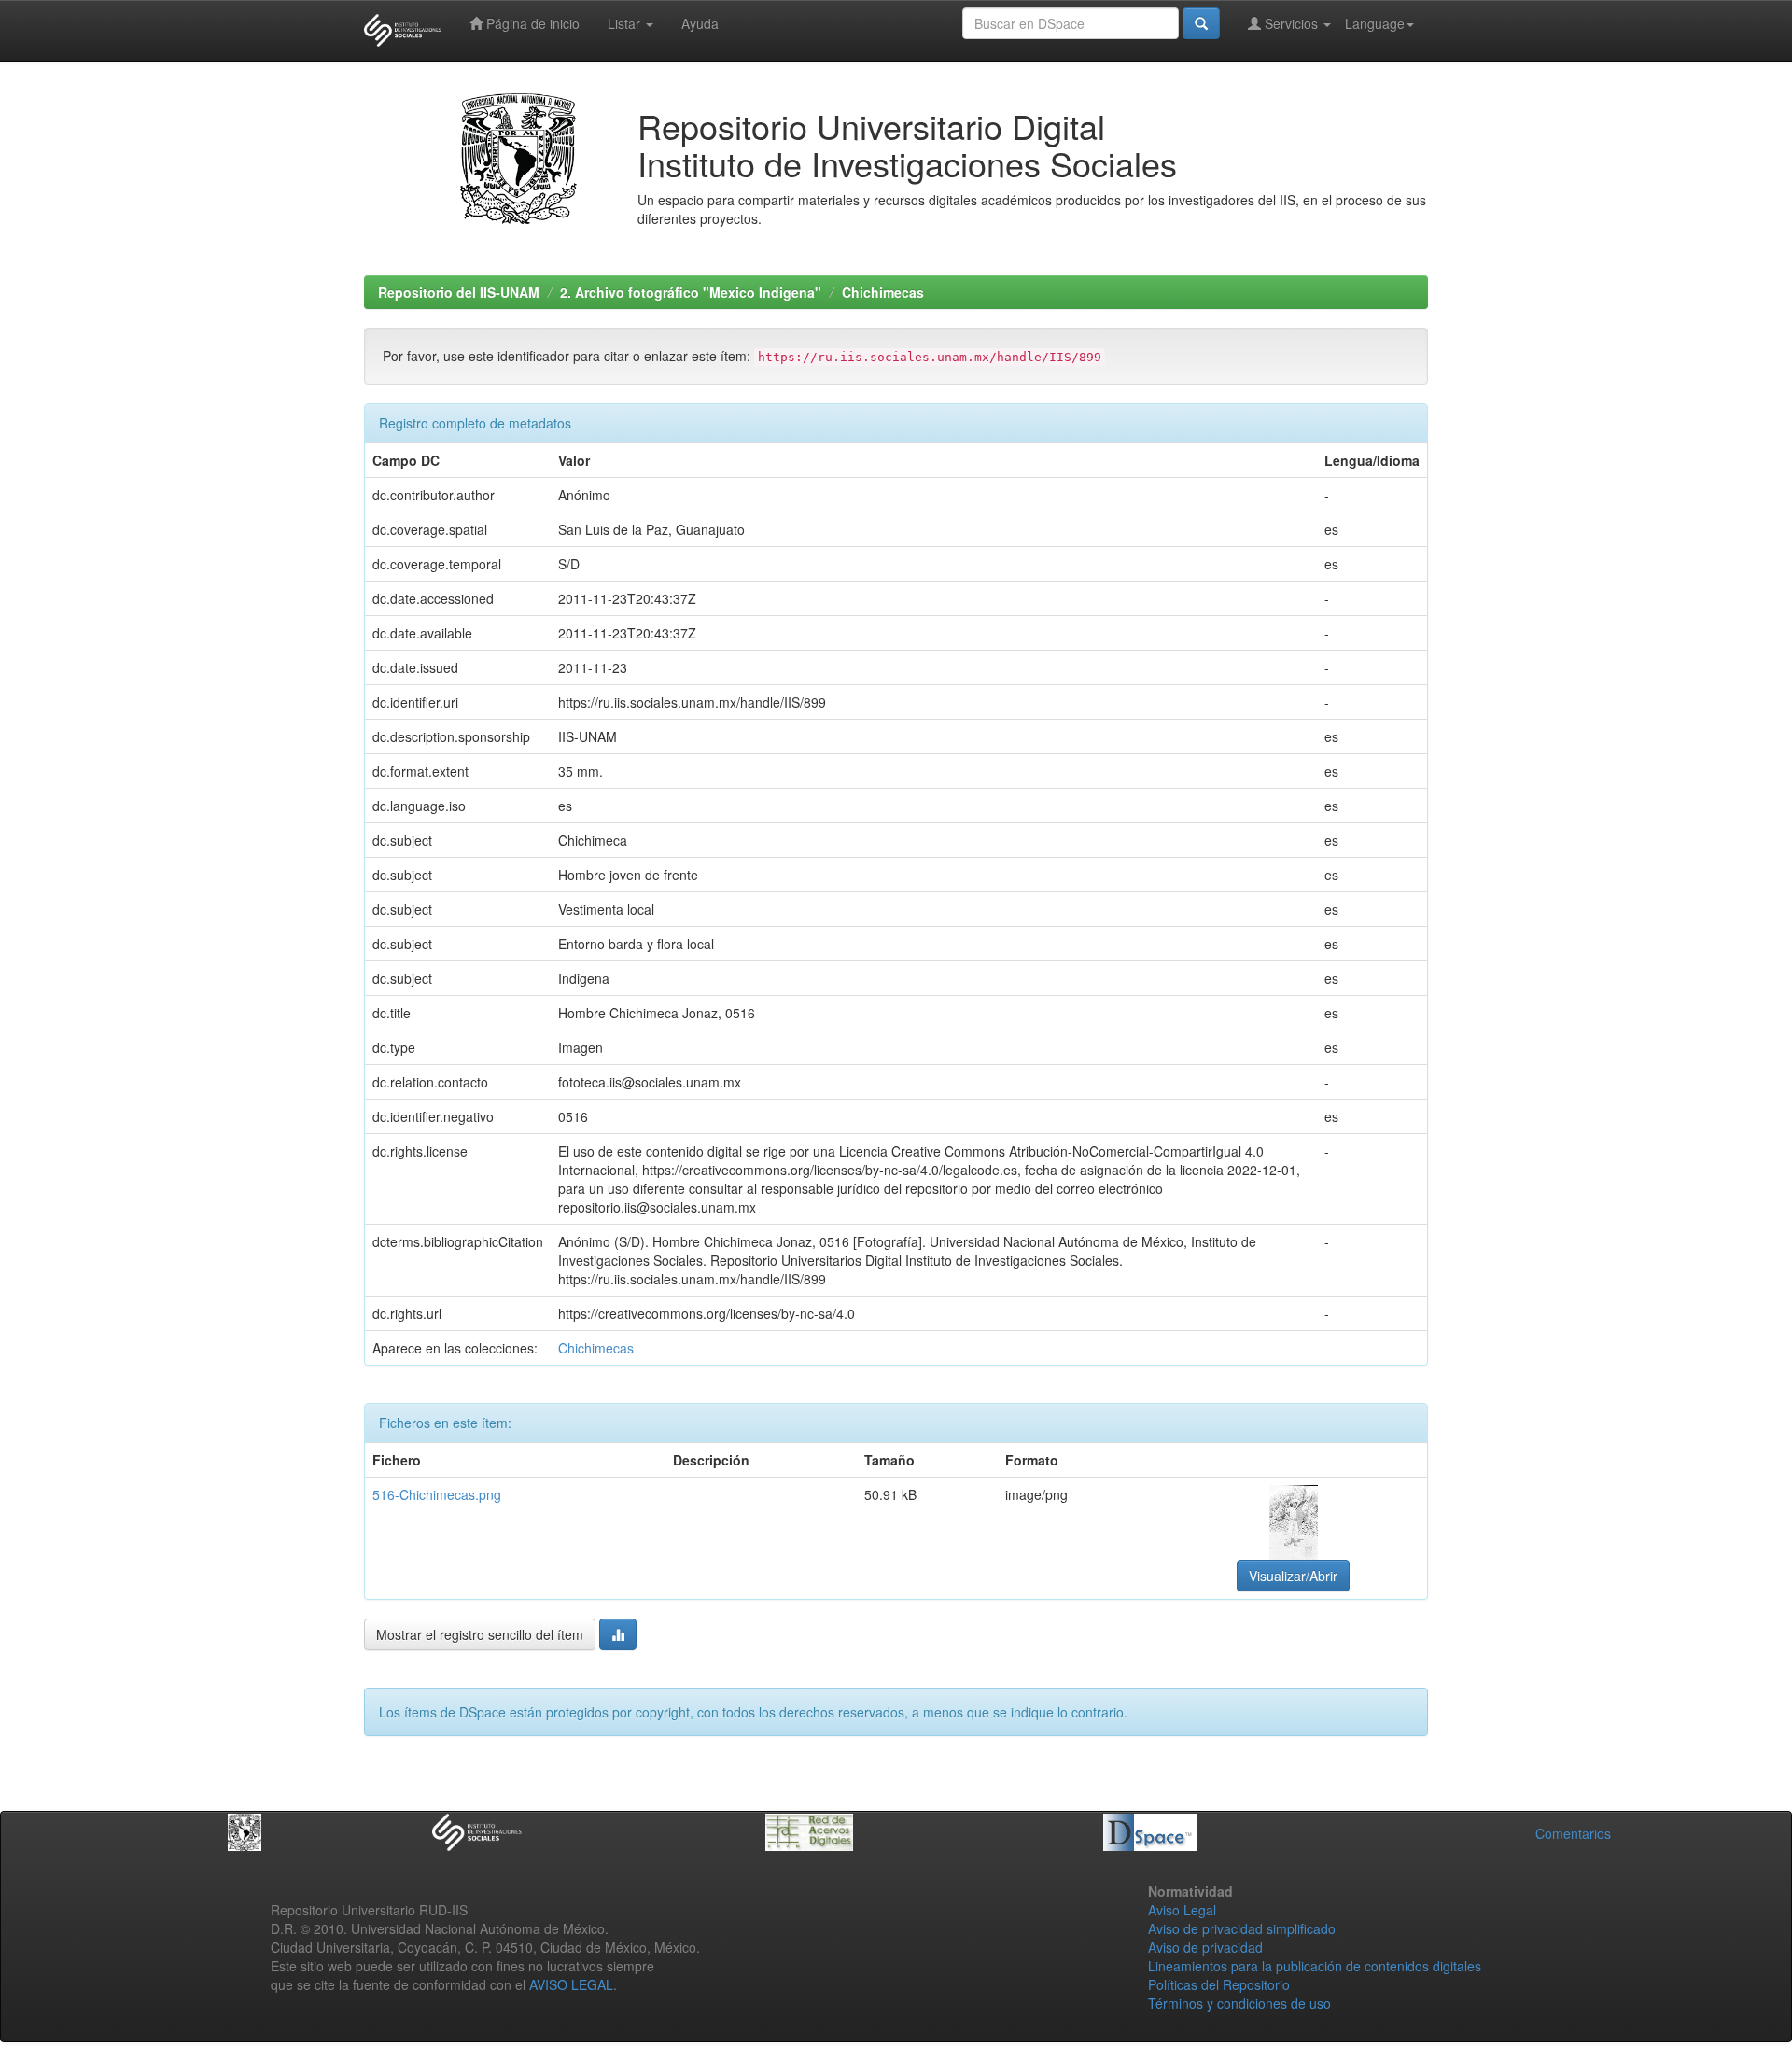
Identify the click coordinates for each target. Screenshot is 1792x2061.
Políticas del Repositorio (1219, 1984)
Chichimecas (883, 292)
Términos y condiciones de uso (1239, 2003)
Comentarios (1573, 1833)
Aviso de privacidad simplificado (1242, 1928)
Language (1375, 23)
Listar (626, 23)
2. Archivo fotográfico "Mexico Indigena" (691, 292)
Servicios (1291, 23)
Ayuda (700, 23)
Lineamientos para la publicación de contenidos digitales (1315, 1966)
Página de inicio (531, 23)
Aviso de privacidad (1205, 1947)
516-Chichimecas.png (437, 1494)
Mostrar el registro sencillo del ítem (480, 1634)
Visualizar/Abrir (1293, 1576)
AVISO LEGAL (571, 1984)
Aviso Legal (1182, 1910)
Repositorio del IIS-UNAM (459, 292)
